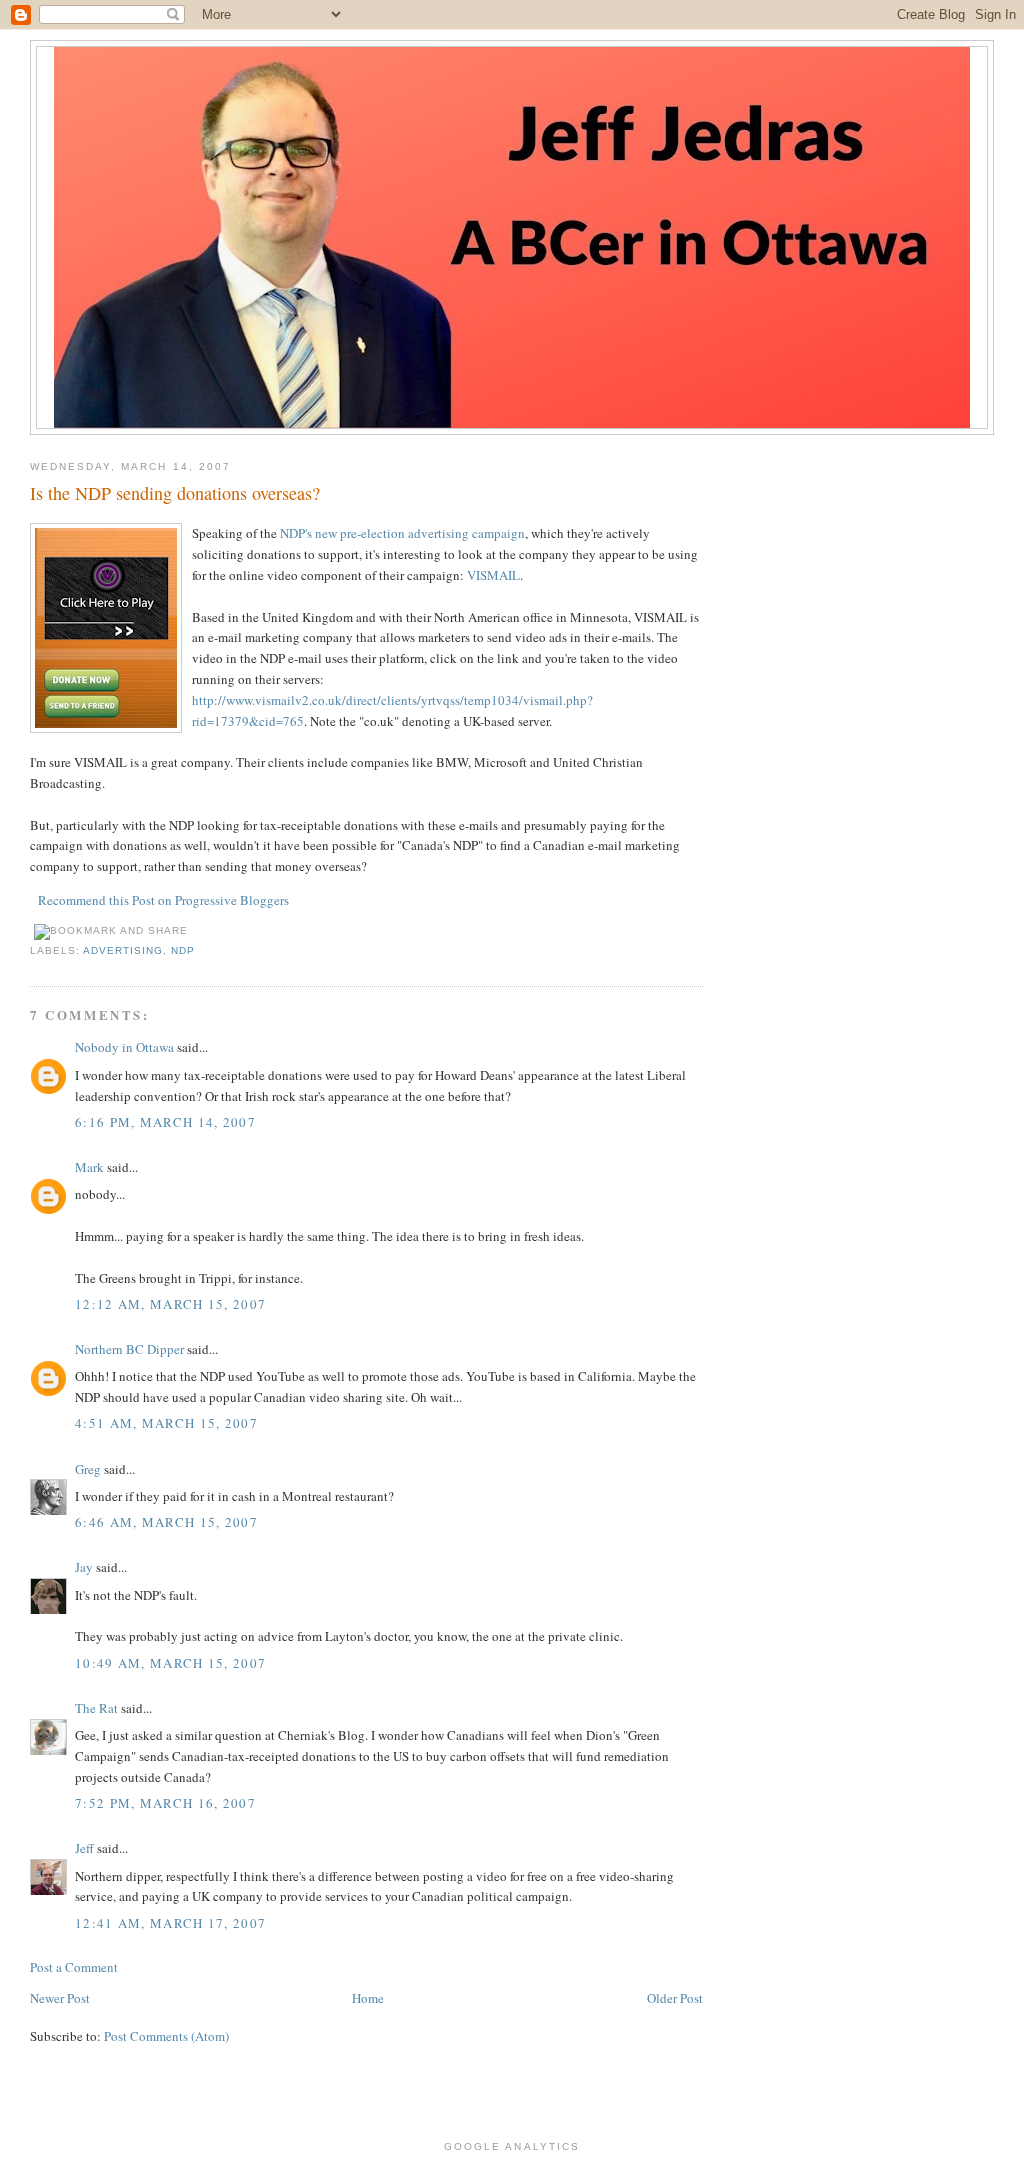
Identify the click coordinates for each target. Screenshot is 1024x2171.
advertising (123, 950)
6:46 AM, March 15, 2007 (166, 1522)
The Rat (96, 1708)
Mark (89, 1167)
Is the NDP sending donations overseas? (175, 493)
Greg (88, 1469)
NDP (183, 950)
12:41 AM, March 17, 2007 (170, 1923)
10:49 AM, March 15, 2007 (170, 1663)
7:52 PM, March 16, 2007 (165, 1803)
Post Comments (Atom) (166, 2036)
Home (368, 1998)
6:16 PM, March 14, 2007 (165, 1122)
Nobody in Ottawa (124, 1047)
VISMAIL (493, 575)
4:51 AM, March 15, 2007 (166, 1423)
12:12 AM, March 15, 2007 (170, 1304)
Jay (84, 1567)
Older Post (675, 1998)
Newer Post (60, 1998)
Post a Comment (74, 1967)
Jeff (84, 1848)
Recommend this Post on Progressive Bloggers (163, 900)
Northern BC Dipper (129, 1349)
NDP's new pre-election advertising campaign (402, 533)
